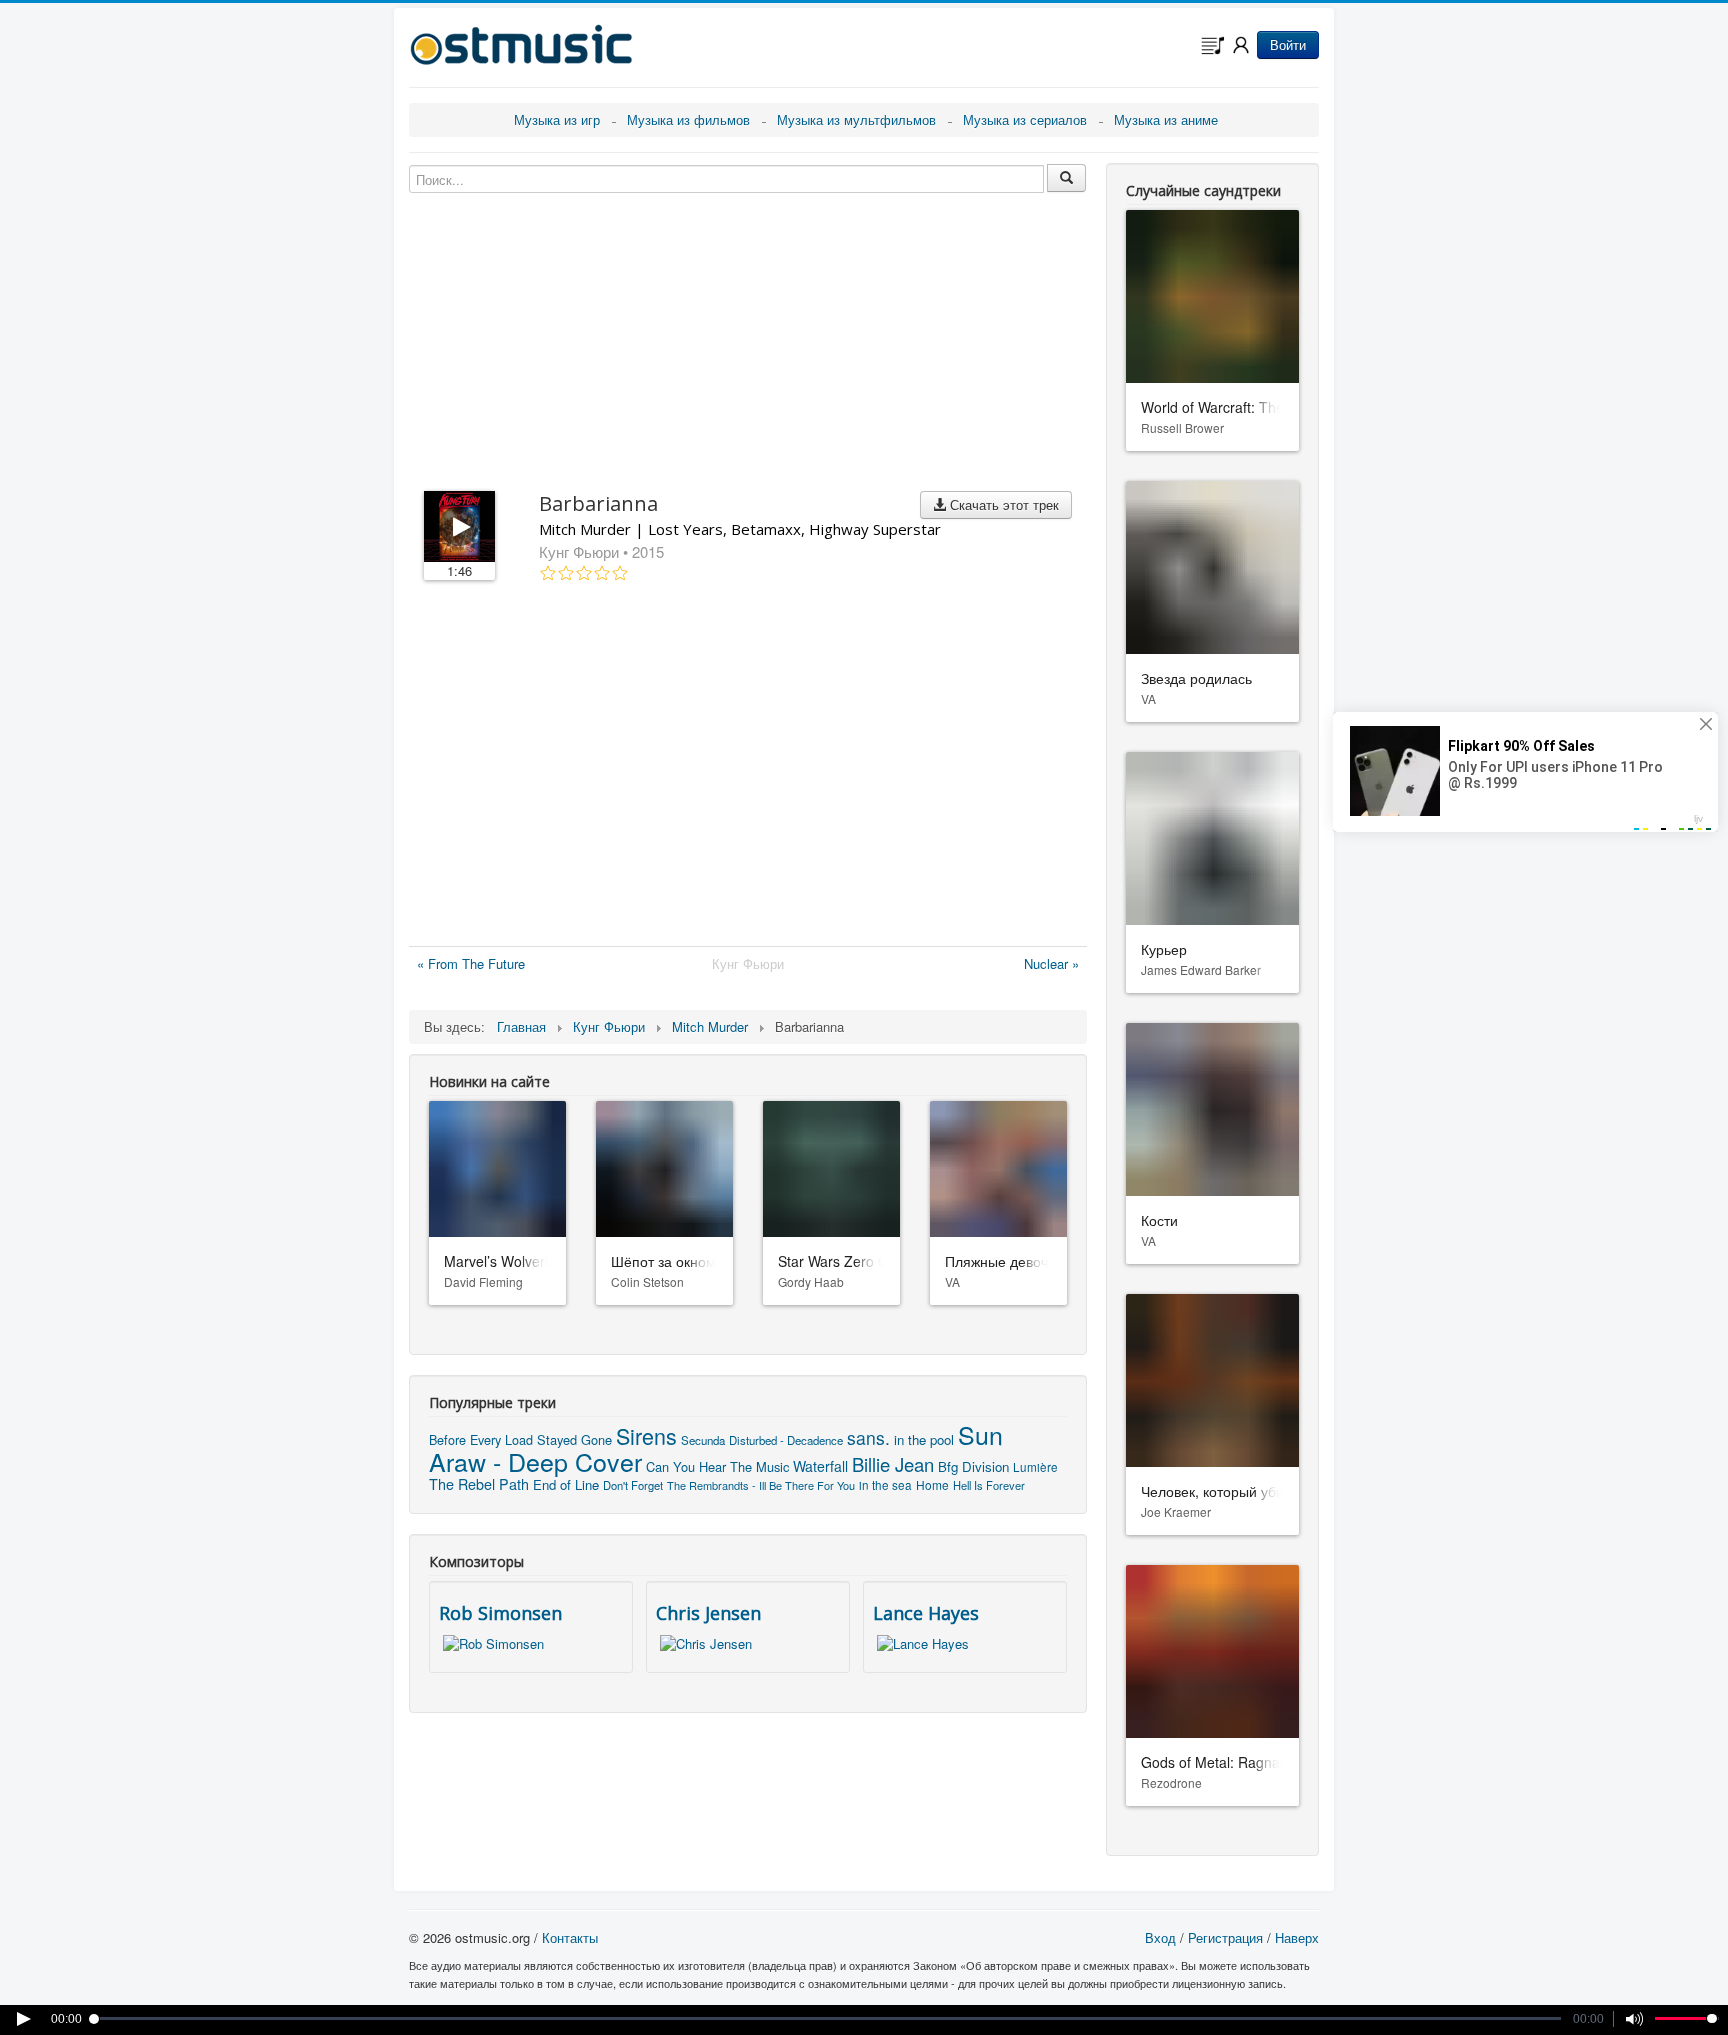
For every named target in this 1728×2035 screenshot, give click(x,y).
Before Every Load (481, 1439)
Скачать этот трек (1002, 504)
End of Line (566, 1484)
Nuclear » (1051, 963)
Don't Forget (633, 1485)
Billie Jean (893, 1464)
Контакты (570, 1937)
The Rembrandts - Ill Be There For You (761, 1485)
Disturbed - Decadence (786, 1440)
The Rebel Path (479, 1484)
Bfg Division (973, 1466)
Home (932, 1484)
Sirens (646, 1435)
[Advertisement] (748, 768)
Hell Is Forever (989, 1485)
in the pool (924, 1439)
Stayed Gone (574, 1439)
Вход (1160, 1937)
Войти (1288, 44)
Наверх (1297, 1937)
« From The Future (471, 963)
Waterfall (820, 1466)
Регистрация (1225, 1937)
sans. (868, 1437)
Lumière (1035, 1467)
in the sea (885, 1484)
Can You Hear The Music (717, 1466)
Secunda (703, 1440)
